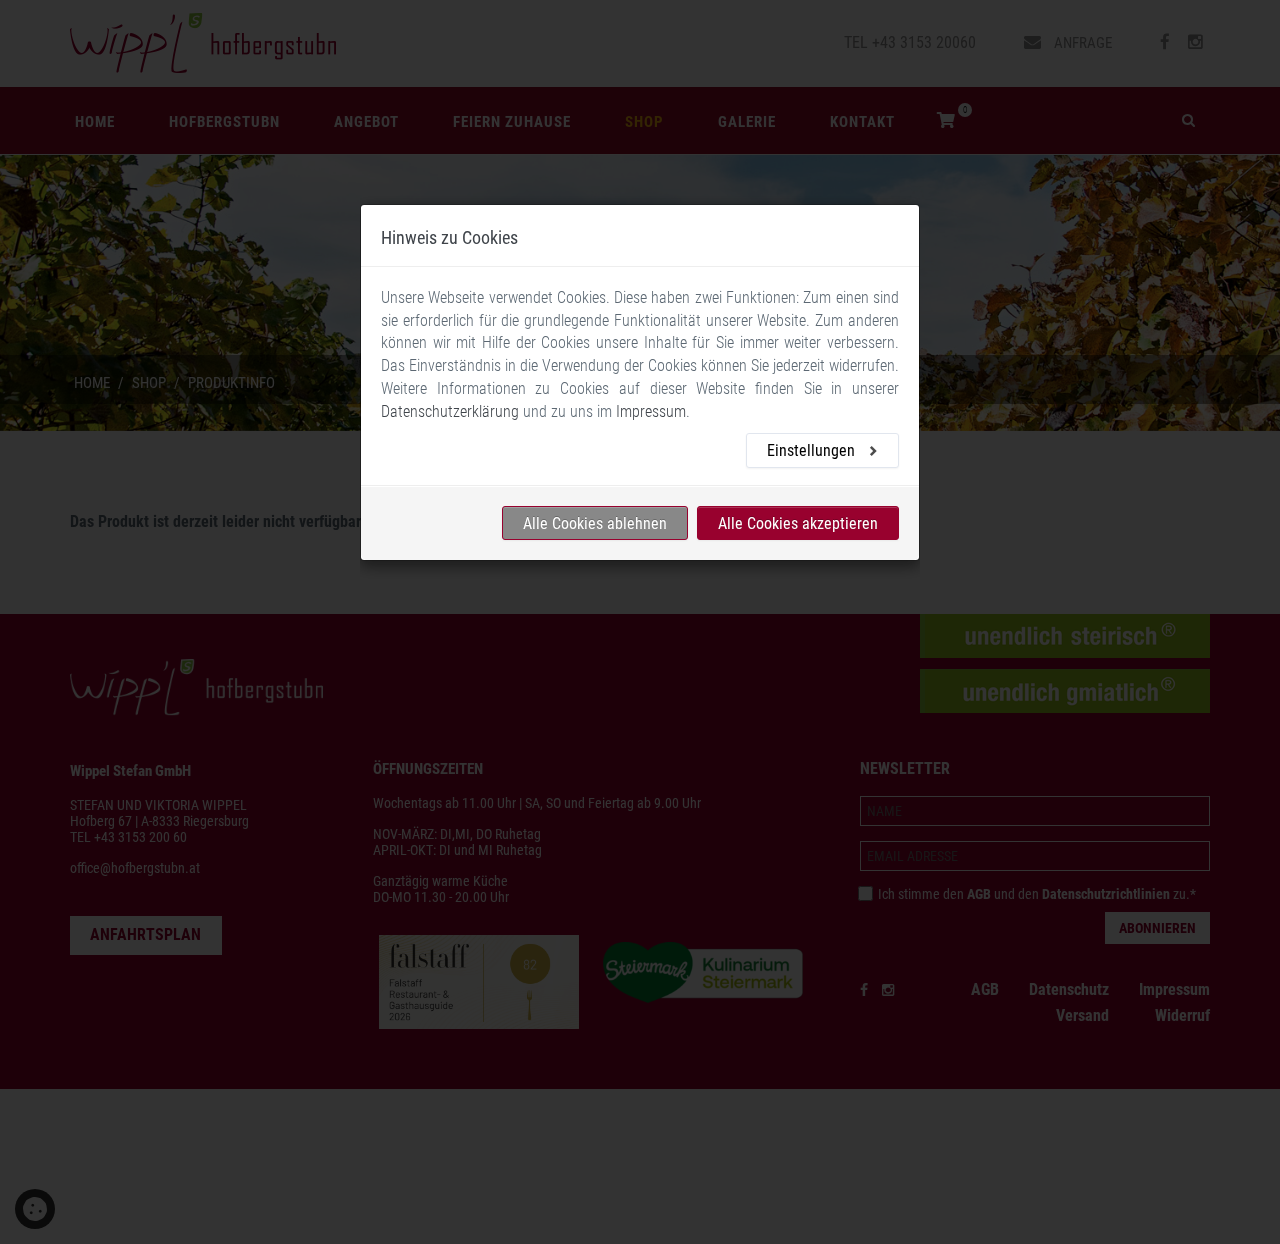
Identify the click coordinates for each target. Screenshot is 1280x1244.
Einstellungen (813, 451)
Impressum (651, 411)
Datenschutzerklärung (450, 411)
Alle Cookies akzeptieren (798, 523)
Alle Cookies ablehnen (595, 523)
